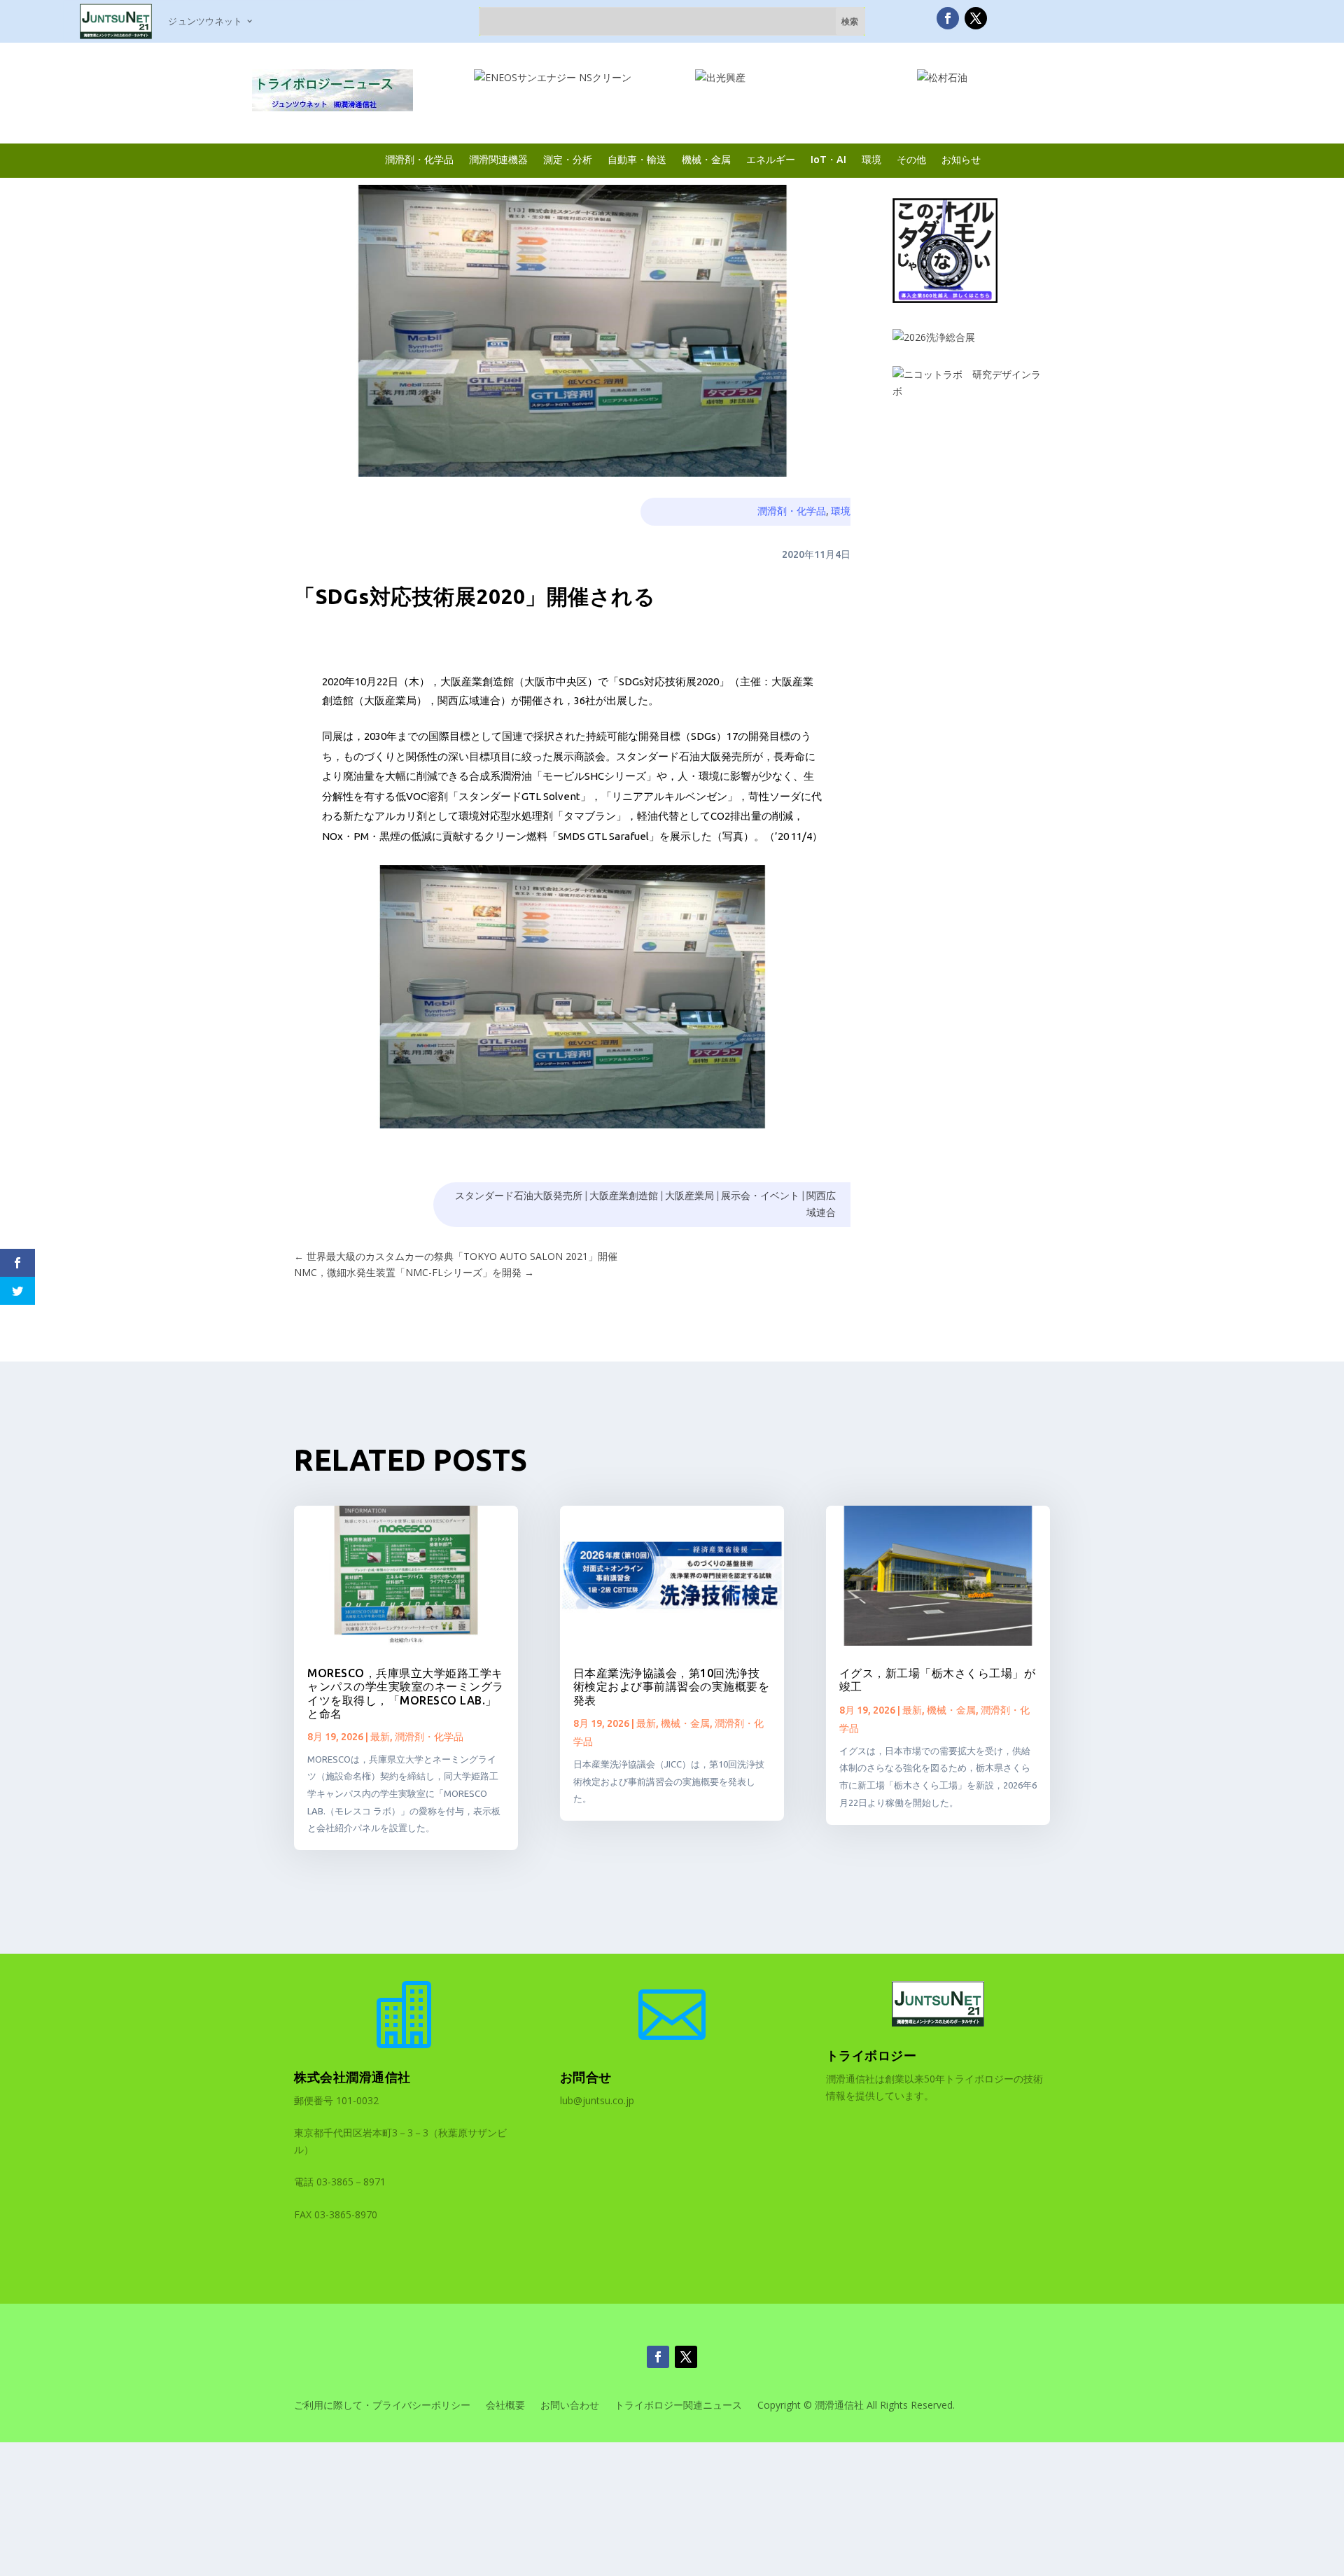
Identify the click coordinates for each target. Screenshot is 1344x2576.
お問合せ (586, 2077)
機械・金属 (706, 159)
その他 (911, 159)
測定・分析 (568, 159)
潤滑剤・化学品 (419, 159)
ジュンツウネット (205, 21)
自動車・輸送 (637, 159)
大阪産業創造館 (624, 1196)
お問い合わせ (570, 2406)
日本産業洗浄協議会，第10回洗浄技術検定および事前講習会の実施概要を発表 (672, 1686)
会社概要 (505, 2406)
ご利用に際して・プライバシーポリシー (382, 2406)
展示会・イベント (760, 1196)
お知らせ (961, 159)
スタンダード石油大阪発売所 (519, 1196)
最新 (380, 1737)
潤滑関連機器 (498, 159)
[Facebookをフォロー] (948, 18)
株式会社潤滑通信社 (352, 2077)
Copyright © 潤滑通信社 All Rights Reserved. (856, 2406)
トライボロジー (871, 2055)
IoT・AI (828, 159)
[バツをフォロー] (976, 18)
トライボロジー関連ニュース (678, 2406)
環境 (871, 159)
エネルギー (771, 159)
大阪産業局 (689, 1196)
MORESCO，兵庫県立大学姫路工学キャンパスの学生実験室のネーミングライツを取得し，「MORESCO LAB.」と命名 (406, 1693)
